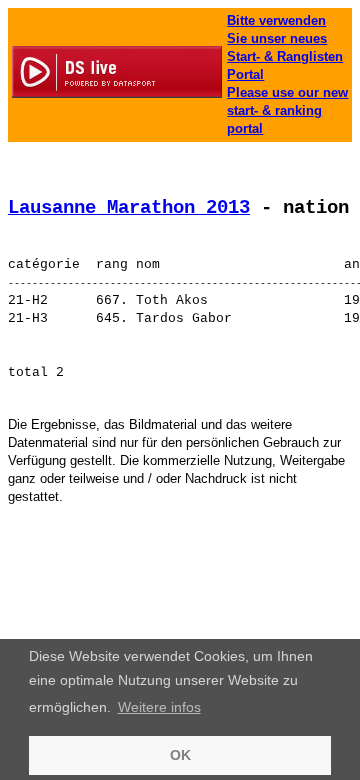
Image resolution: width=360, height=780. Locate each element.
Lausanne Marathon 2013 (129, 208)
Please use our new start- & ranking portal (287, 110)
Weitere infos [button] (159, 707)
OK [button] (180, 755)
